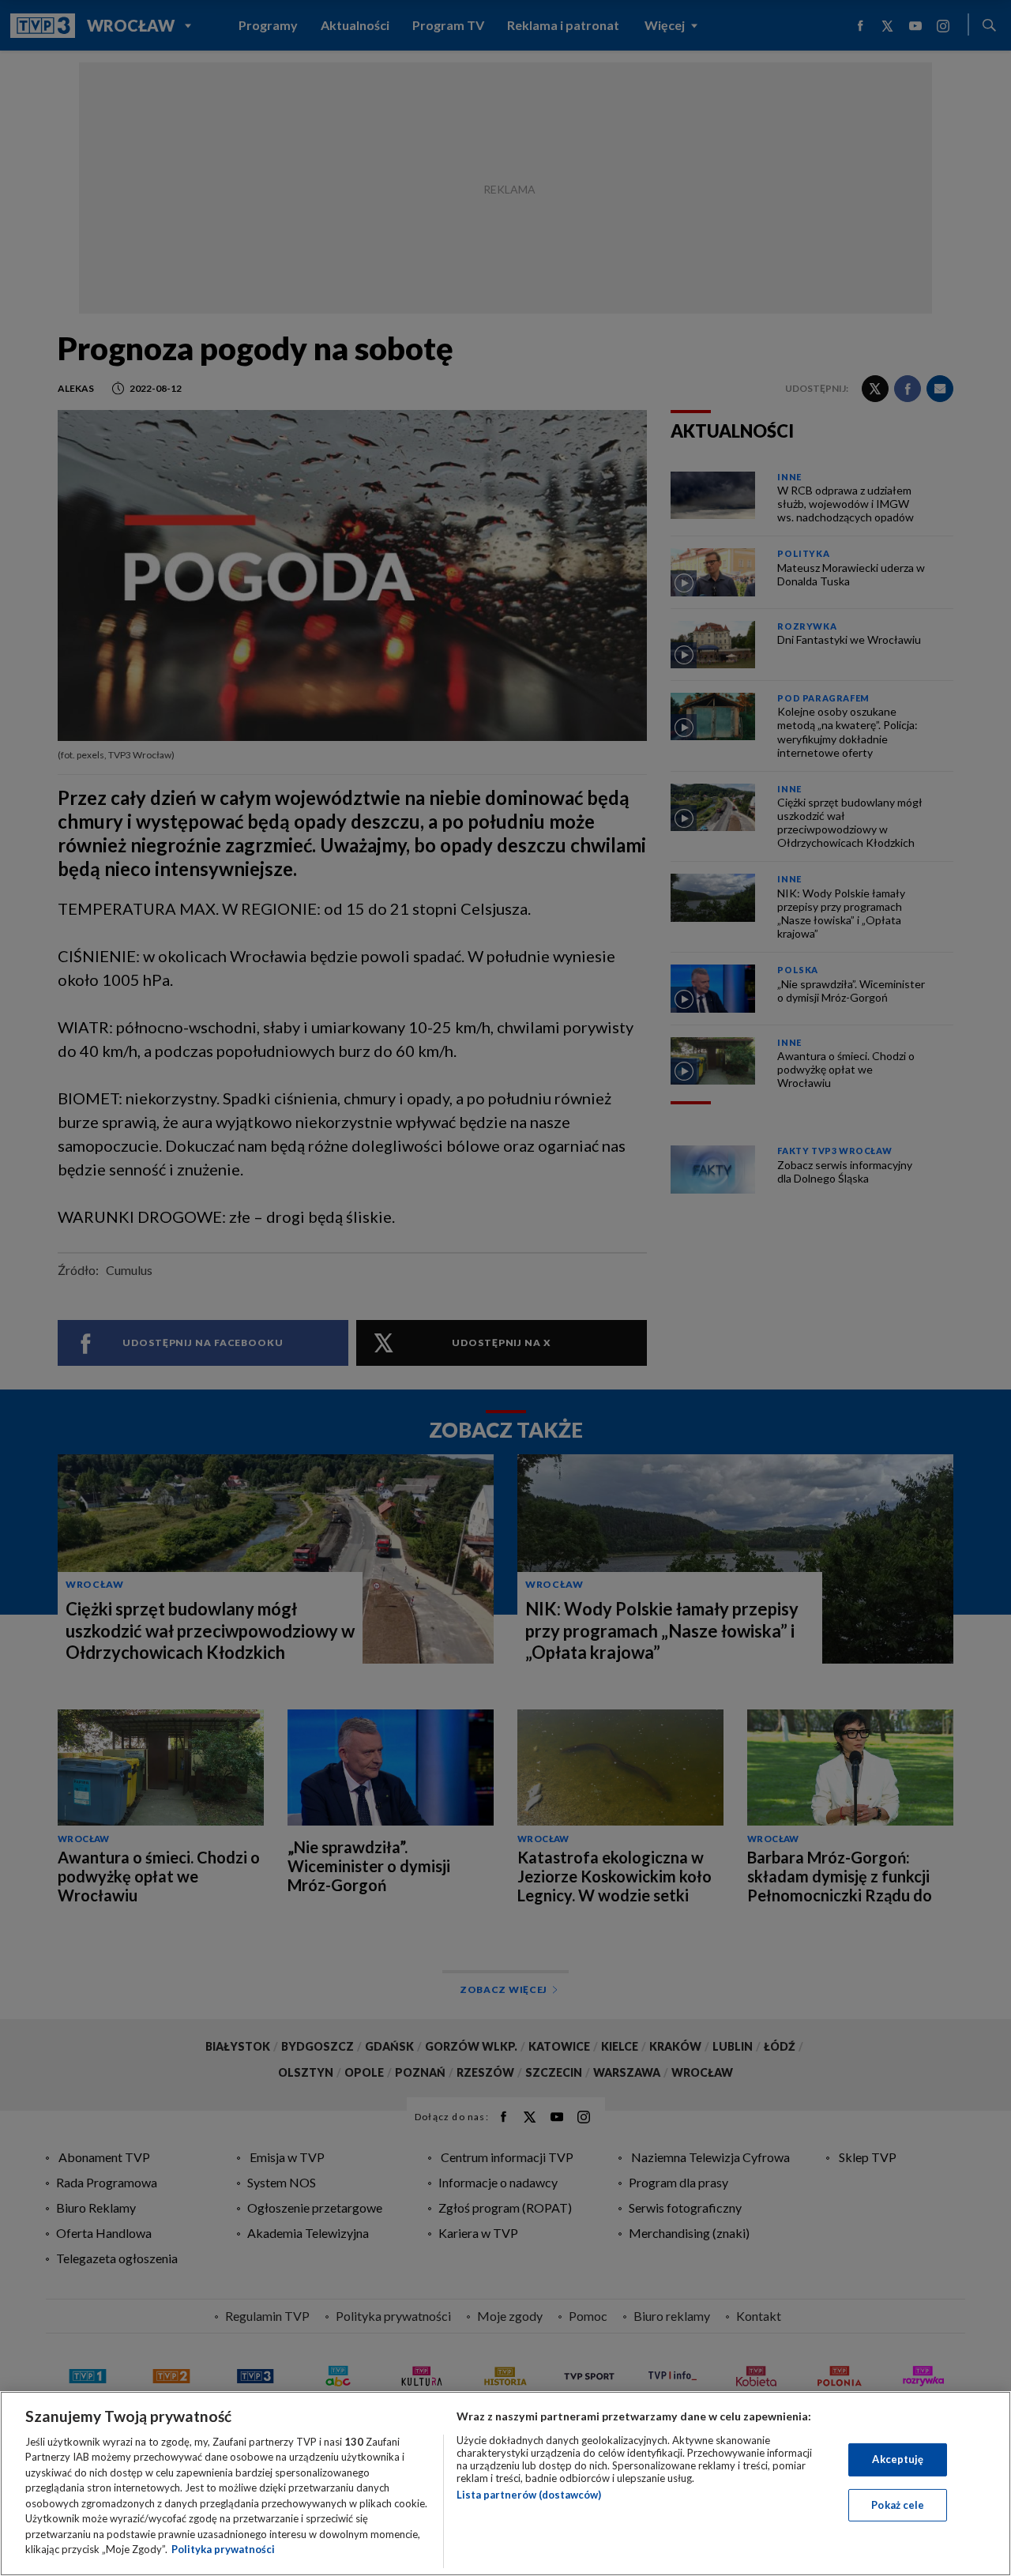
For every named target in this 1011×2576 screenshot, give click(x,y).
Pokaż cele (898, 2504)
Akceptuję (898, 2459)
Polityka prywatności (223, 2549)
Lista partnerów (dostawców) (529, 2495)
